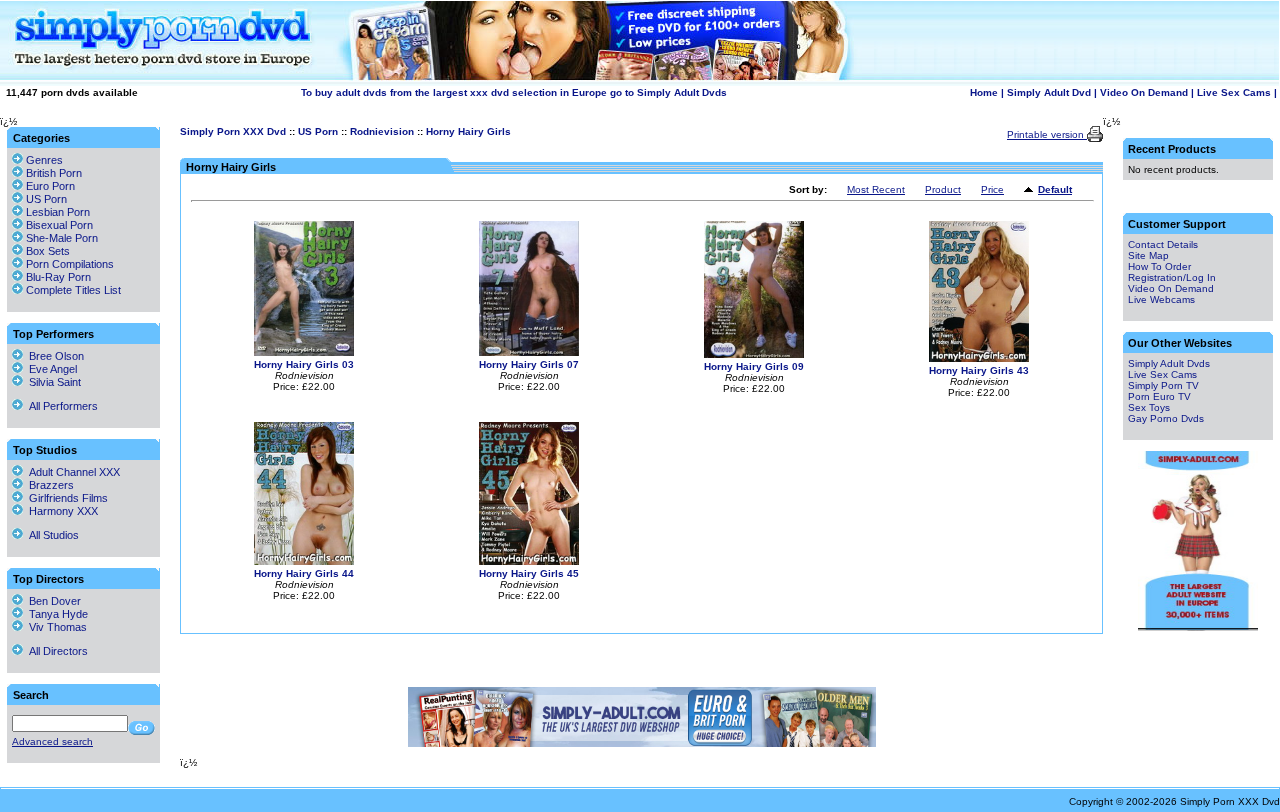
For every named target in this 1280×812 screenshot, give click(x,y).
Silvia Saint (52, 382)
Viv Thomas (55, 627)
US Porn (318, 131)
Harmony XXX (60, 511)
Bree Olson (53, 356)
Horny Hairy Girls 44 (304, 573)
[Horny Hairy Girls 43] (979, 358)
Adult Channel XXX (71, 472)
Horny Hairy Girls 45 (529, 573)
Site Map (1148, 255)
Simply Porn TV (1163, 385)
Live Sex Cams (1234, 92)
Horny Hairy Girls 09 (754, 366)
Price (992, 189)
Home (984, 92)
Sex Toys (1149, 407)
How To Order (1159, 266)
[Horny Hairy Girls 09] (754, 354)
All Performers (60, 406)
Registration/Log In (1172, 277)
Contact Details (1163, 244)
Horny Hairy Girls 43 (979, 370)
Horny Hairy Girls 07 (529, 364)
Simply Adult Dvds (1169, 363)
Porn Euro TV (1159, 396)
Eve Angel (50, 369)
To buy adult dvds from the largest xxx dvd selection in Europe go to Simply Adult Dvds (514, 92)
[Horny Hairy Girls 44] (304, 561)
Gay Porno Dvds (1166, 418)
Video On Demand (1144, 92)
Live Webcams (1161, 299)
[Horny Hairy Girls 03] (304, 352)
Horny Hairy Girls (468, 131)
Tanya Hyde (55, 614)
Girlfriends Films (65, 498)
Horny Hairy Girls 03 (304, 364)
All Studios (51, 535)
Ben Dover (52, 601)
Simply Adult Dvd (1049, 92)
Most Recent (876, 189)
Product (943, 189)
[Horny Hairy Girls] (1031, 190)
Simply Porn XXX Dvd (233, 131)
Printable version (1047, 134)
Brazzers (48, 485)
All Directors (55, 651)
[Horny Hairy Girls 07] (529, 352)
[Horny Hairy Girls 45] (529, 561)
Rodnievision (382, 131)
